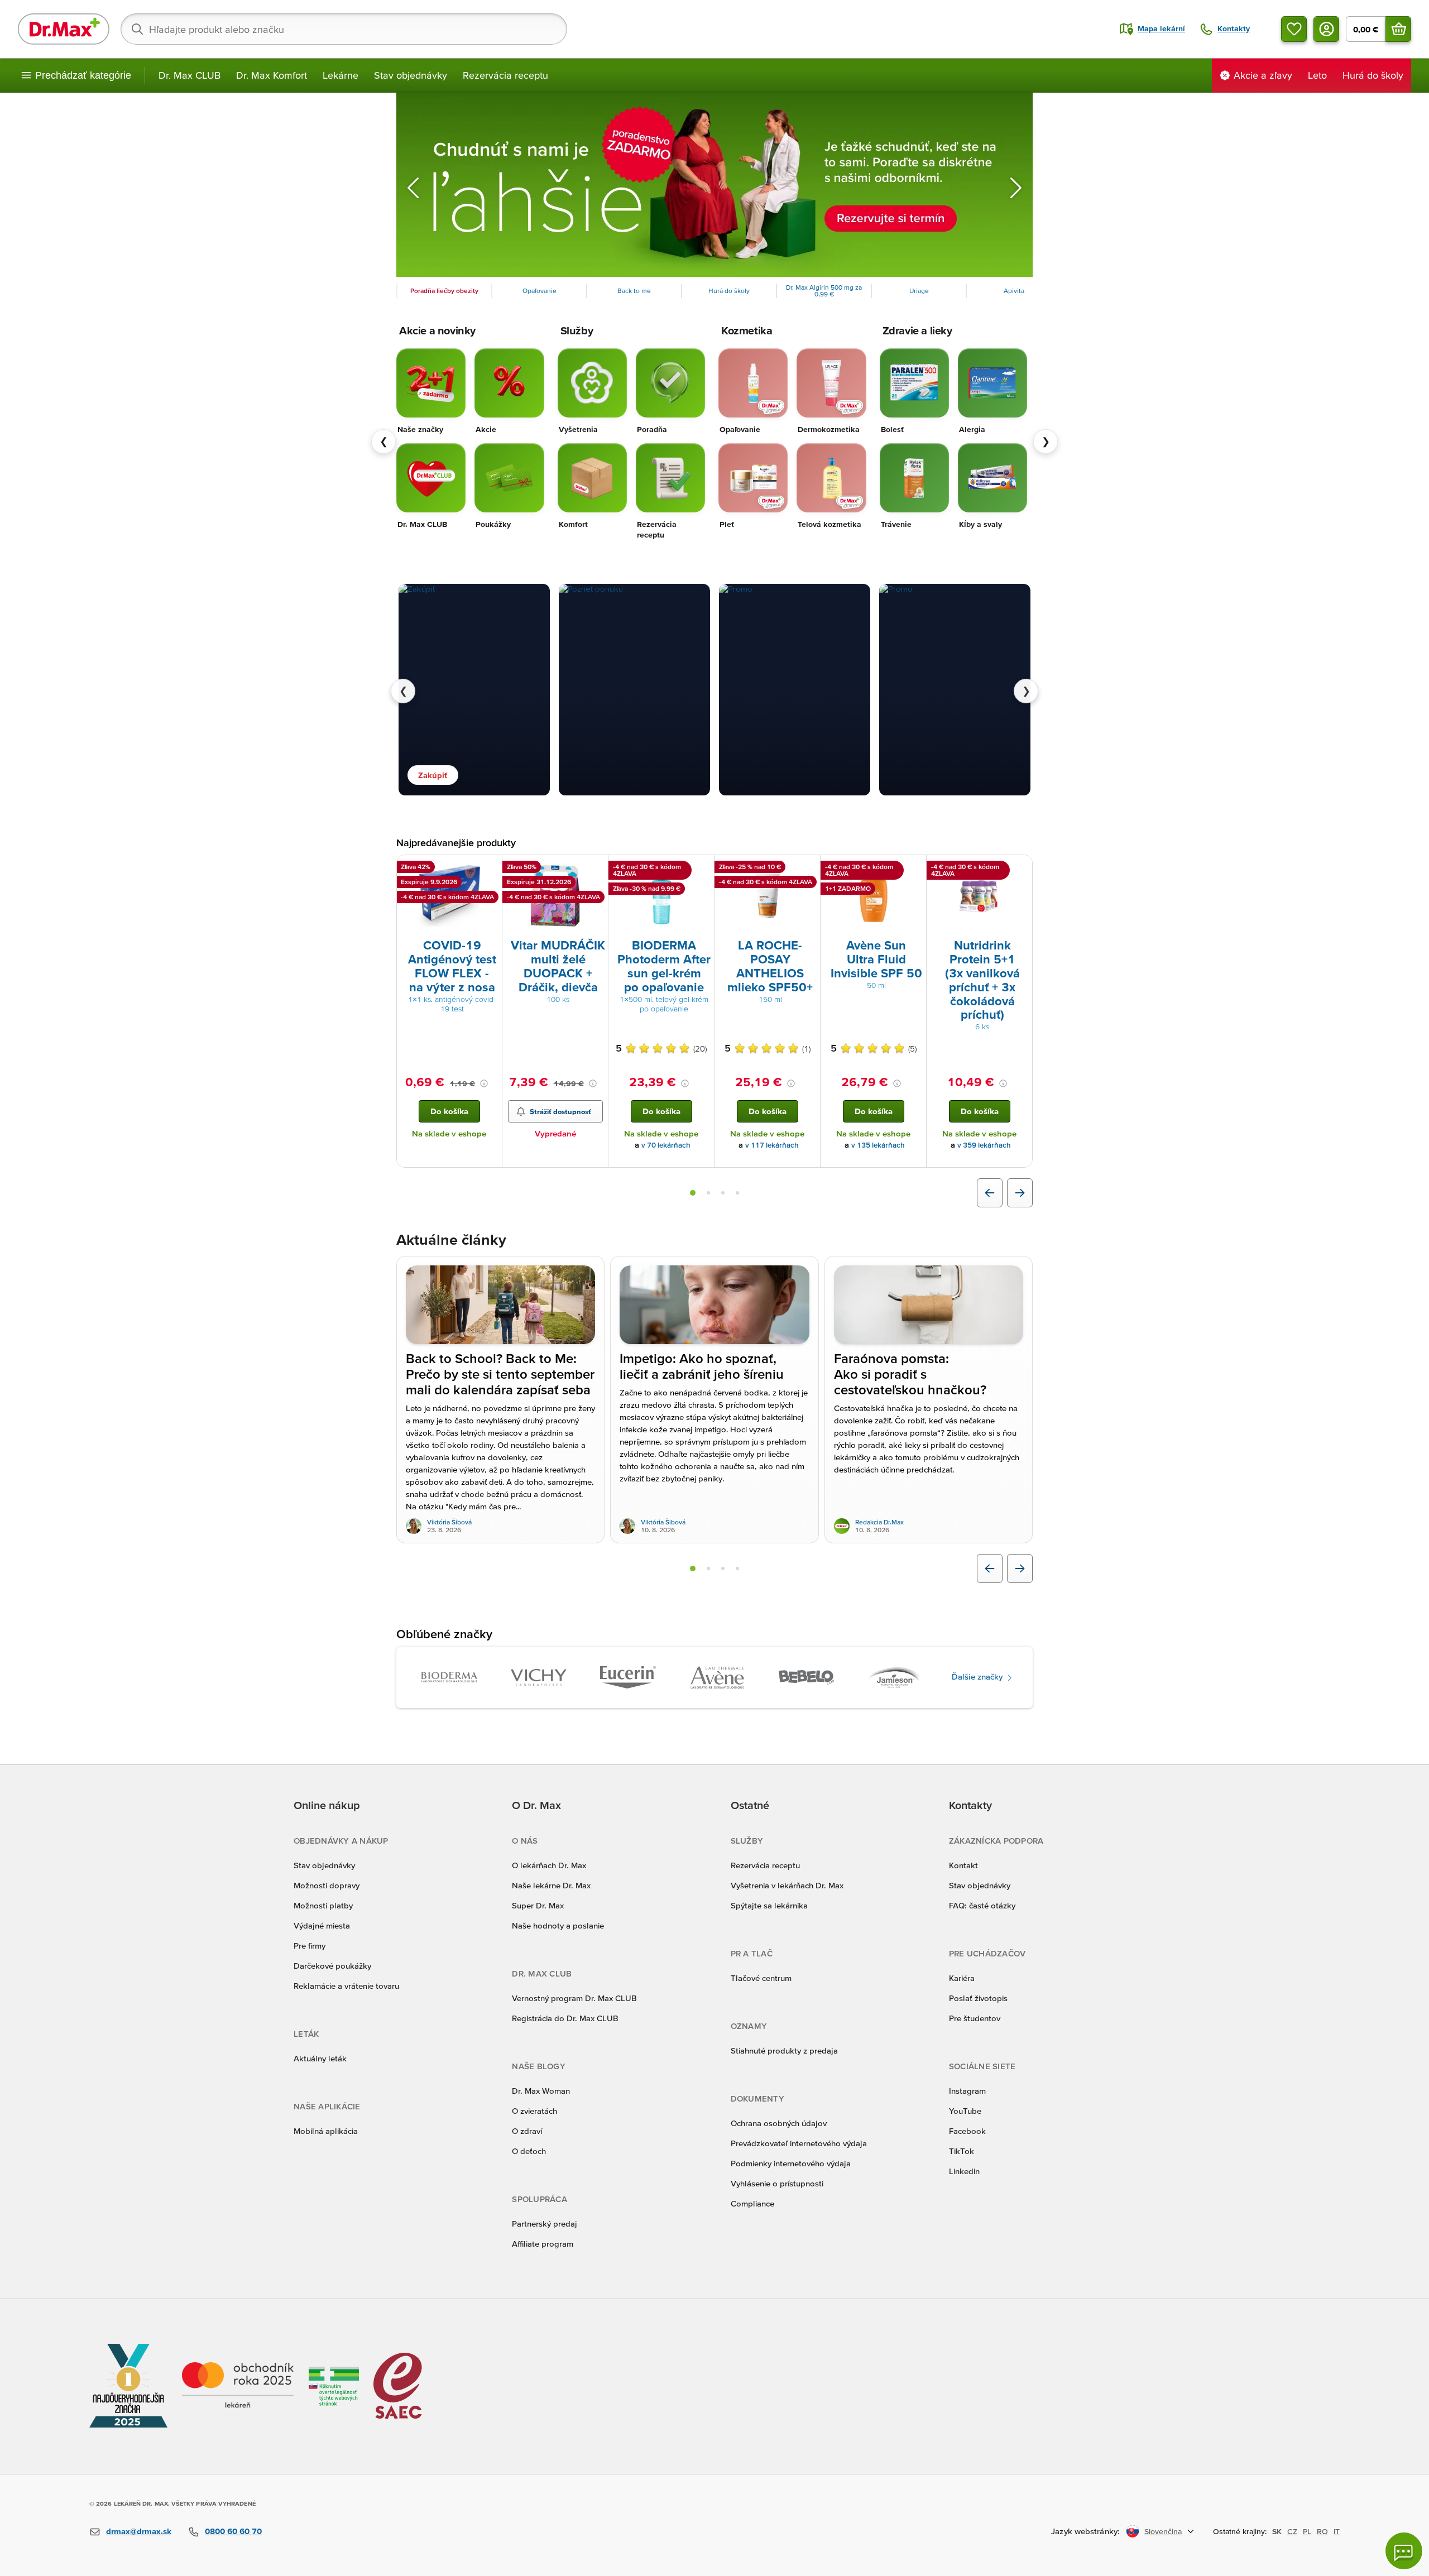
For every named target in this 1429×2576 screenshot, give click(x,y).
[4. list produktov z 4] (737, 1193)
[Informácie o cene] (484, 1083)
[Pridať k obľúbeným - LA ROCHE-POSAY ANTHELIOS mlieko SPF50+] (808, 869)
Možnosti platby (323, 1905)
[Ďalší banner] (1016, 188)
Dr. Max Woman (541, 2091)
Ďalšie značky (978, 1676)
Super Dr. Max (538, 1905)
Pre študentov (975, 2018)
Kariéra (962, 1978)
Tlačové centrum (761, 1978)
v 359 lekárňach (984, 1145)
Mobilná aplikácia (326, 2131)
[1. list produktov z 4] (693, 1193)
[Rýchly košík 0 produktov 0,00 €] (1398, 29)
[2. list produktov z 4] (708, 1193)
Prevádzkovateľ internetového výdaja (799, 2143)
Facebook (967, 2131)
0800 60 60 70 (233, 2531)
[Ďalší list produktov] (1020, 1193)
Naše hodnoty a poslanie (558, 1925)
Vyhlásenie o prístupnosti (777, 2183)
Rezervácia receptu (505, 75)
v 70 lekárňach (666, 1145)
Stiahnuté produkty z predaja (784, 2050)
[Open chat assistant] (1404, 2551)
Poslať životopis (978, 1998)
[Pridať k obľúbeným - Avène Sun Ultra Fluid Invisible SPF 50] (914, 869)
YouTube (965, 2111)
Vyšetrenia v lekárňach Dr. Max (787, 1885)
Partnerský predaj (545, 2224)
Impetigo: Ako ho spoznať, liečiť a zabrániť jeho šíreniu (702, 1366)
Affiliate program (543, 2244)
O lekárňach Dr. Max (549, 1865)
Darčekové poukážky (332, 1966)
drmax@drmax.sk (139, 2531)
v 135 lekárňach (878, 1145)
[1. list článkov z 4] (693, 1568)
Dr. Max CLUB (190, 75)
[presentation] (449, 896)
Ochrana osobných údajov (779, 2123)
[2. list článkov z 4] (708, 1568)
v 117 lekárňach (772, 1145)
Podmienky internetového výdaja (791, 2163)
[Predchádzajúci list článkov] (990, 1568)
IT (1337, 2531)
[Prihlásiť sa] (1326, 29)
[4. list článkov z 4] (737, 1568)
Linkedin (964, 2171)
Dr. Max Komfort (272, 75)
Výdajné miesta (322, 1925)
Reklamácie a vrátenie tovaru (346, 1986)
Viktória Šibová (449, 1522)
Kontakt (963, 1865)
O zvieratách (534, 2111)
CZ (1292, 2531)
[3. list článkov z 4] (723, 1568)
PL (1307, 2531)
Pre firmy (310, 1946)
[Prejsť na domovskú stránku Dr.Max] (64, 29)
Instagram (967, 2091)
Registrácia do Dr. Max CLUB (565, 2018)
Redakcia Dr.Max (879, 1522)
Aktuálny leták (320, 2058)
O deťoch (529, 2151)
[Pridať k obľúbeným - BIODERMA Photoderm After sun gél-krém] (702, 869)
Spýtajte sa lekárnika (769, 1905)
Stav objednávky (411, 75)
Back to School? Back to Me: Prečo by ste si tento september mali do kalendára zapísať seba (500, 1374)
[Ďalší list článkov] (1020, 1568)
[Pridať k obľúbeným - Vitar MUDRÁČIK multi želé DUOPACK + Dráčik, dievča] (596, 869)
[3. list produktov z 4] (723, 1193)
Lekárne (341, 75)
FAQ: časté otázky (982, 1905)
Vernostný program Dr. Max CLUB (574, 1998)
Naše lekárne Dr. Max (551, 1885)
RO (1322, 2531)
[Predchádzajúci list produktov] (990, 1193)
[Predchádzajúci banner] (413, 188)
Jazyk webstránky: (1085, 2531)
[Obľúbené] (1294, 29)
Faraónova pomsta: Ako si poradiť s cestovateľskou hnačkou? (910, 1374)
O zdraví (527, 2131)
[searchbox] (344, 29)
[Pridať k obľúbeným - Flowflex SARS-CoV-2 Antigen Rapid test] (490, 869)
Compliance (752, 2203)
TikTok (962, 2151)
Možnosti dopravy (327, 1885)
